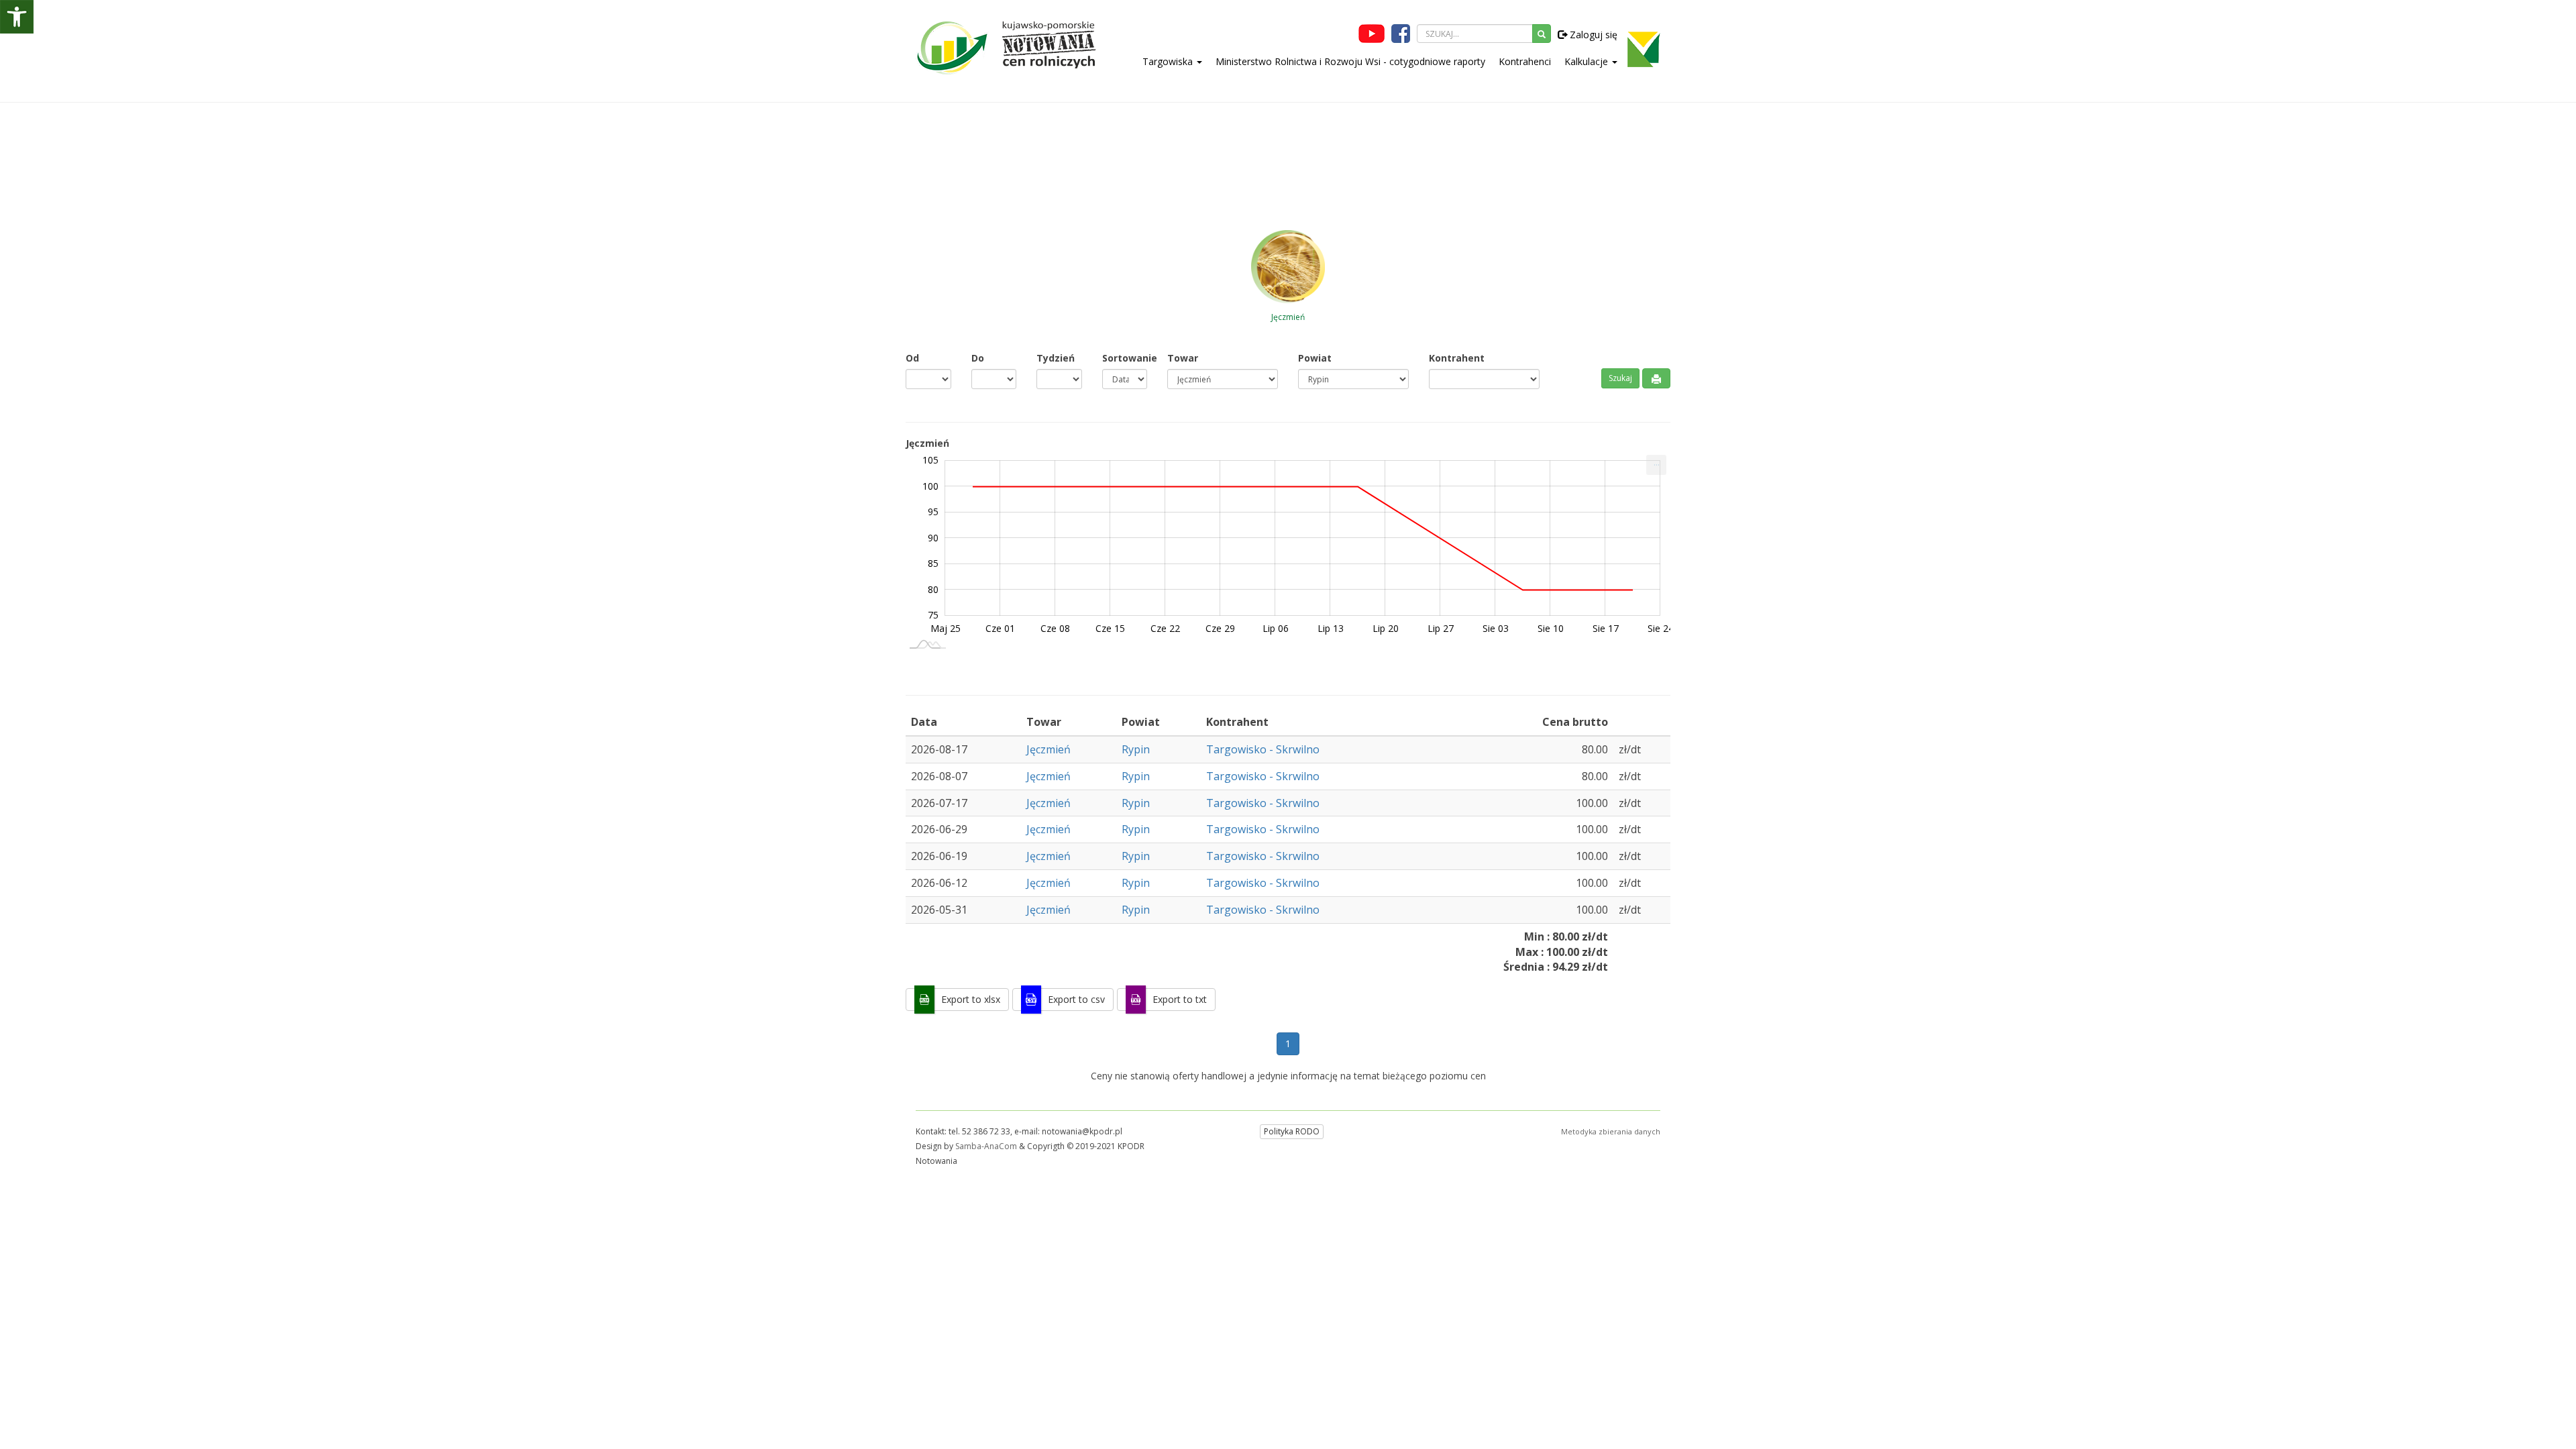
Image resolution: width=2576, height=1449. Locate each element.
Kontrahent (1457, 358)
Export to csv (1076, 999)
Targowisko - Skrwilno (1263, 749)
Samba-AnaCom (986, 1146)
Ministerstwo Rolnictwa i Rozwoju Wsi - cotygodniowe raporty (1350, 61)
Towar (1183, 358)
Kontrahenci (1525, 61)
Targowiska (1169, 61)
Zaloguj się (1592, 35)
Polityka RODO (1292, 1131)
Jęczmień (1049, 749)
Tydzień (1056, 358)
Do (978, 358)
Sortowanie (1125, 358)
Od (912, 358)
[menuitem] (1656, 465)
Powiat (1315, 358)
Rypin (1136, 749)
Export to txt (1180, 999)
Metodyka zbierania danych (1611, 1131)
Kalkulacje (1588, 61)
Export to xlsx (971, 999)
